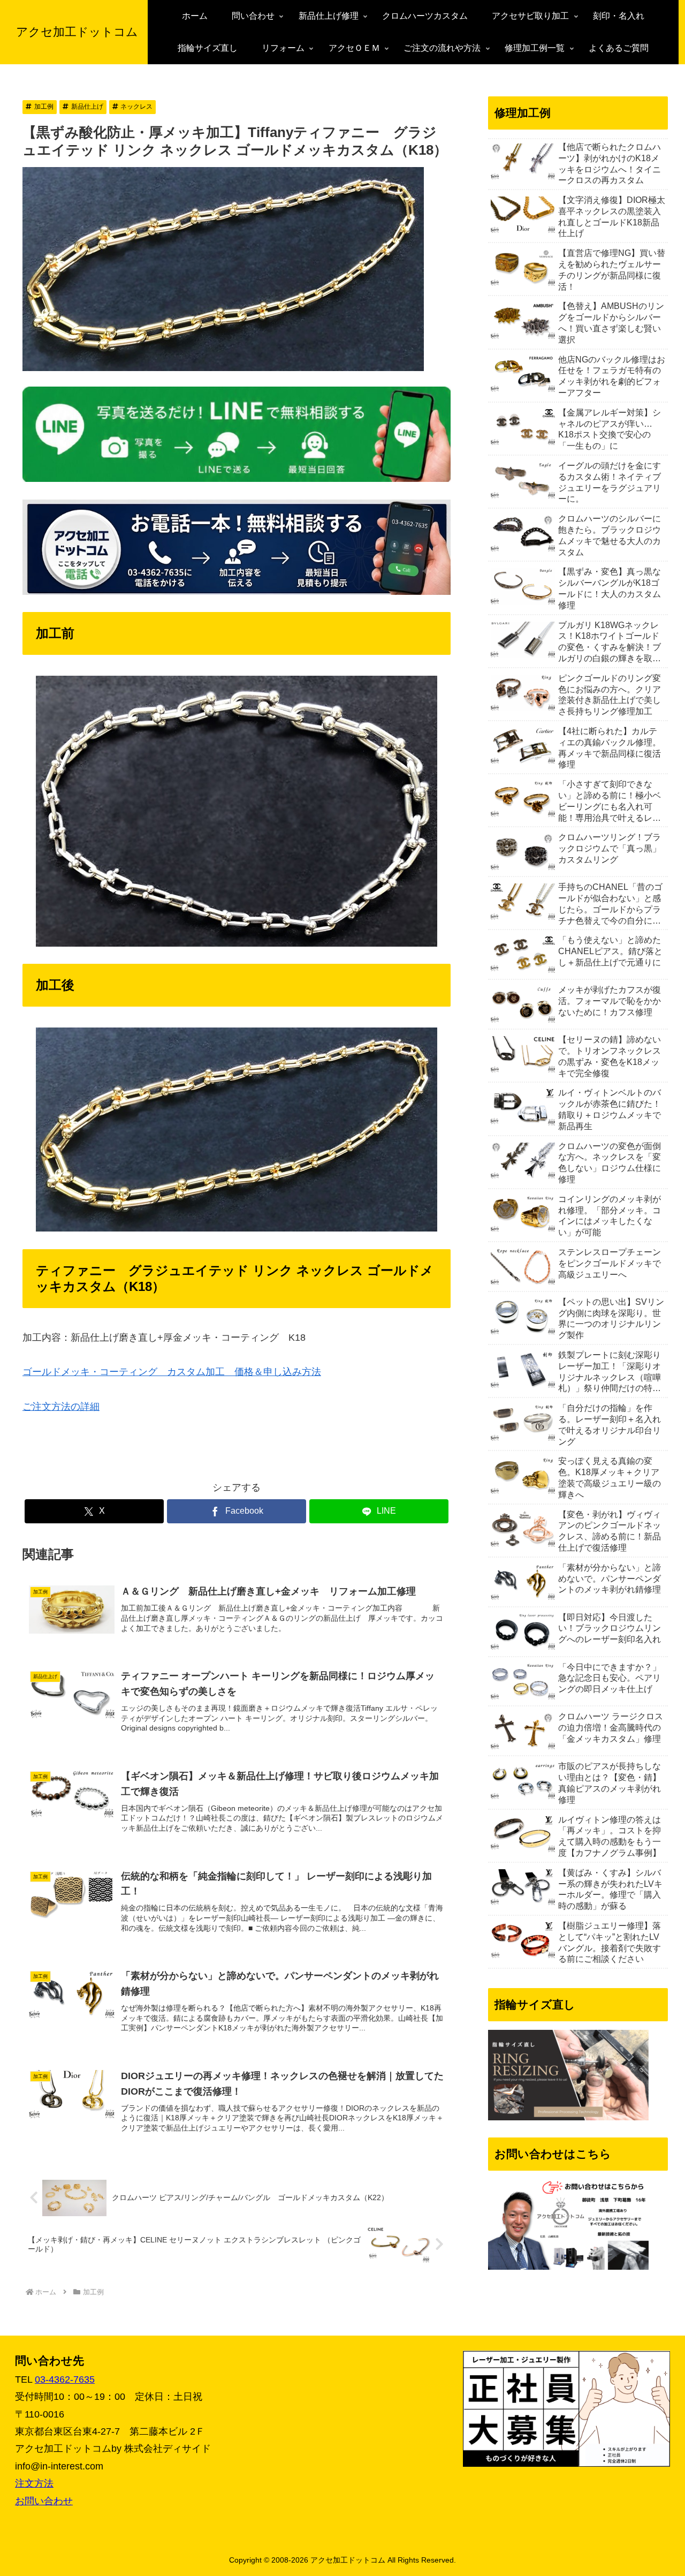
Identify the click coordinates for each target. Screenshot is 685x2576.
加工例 (44, 107)
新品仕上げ (87, 107)
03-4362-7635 (65, 2379)
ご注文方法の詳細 (61, 1407)
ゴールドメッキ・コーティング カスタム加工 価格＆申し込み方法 (172, 1372)
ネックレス (136, 107)
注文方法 (34, 2483)
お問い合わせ (44, 2501)
